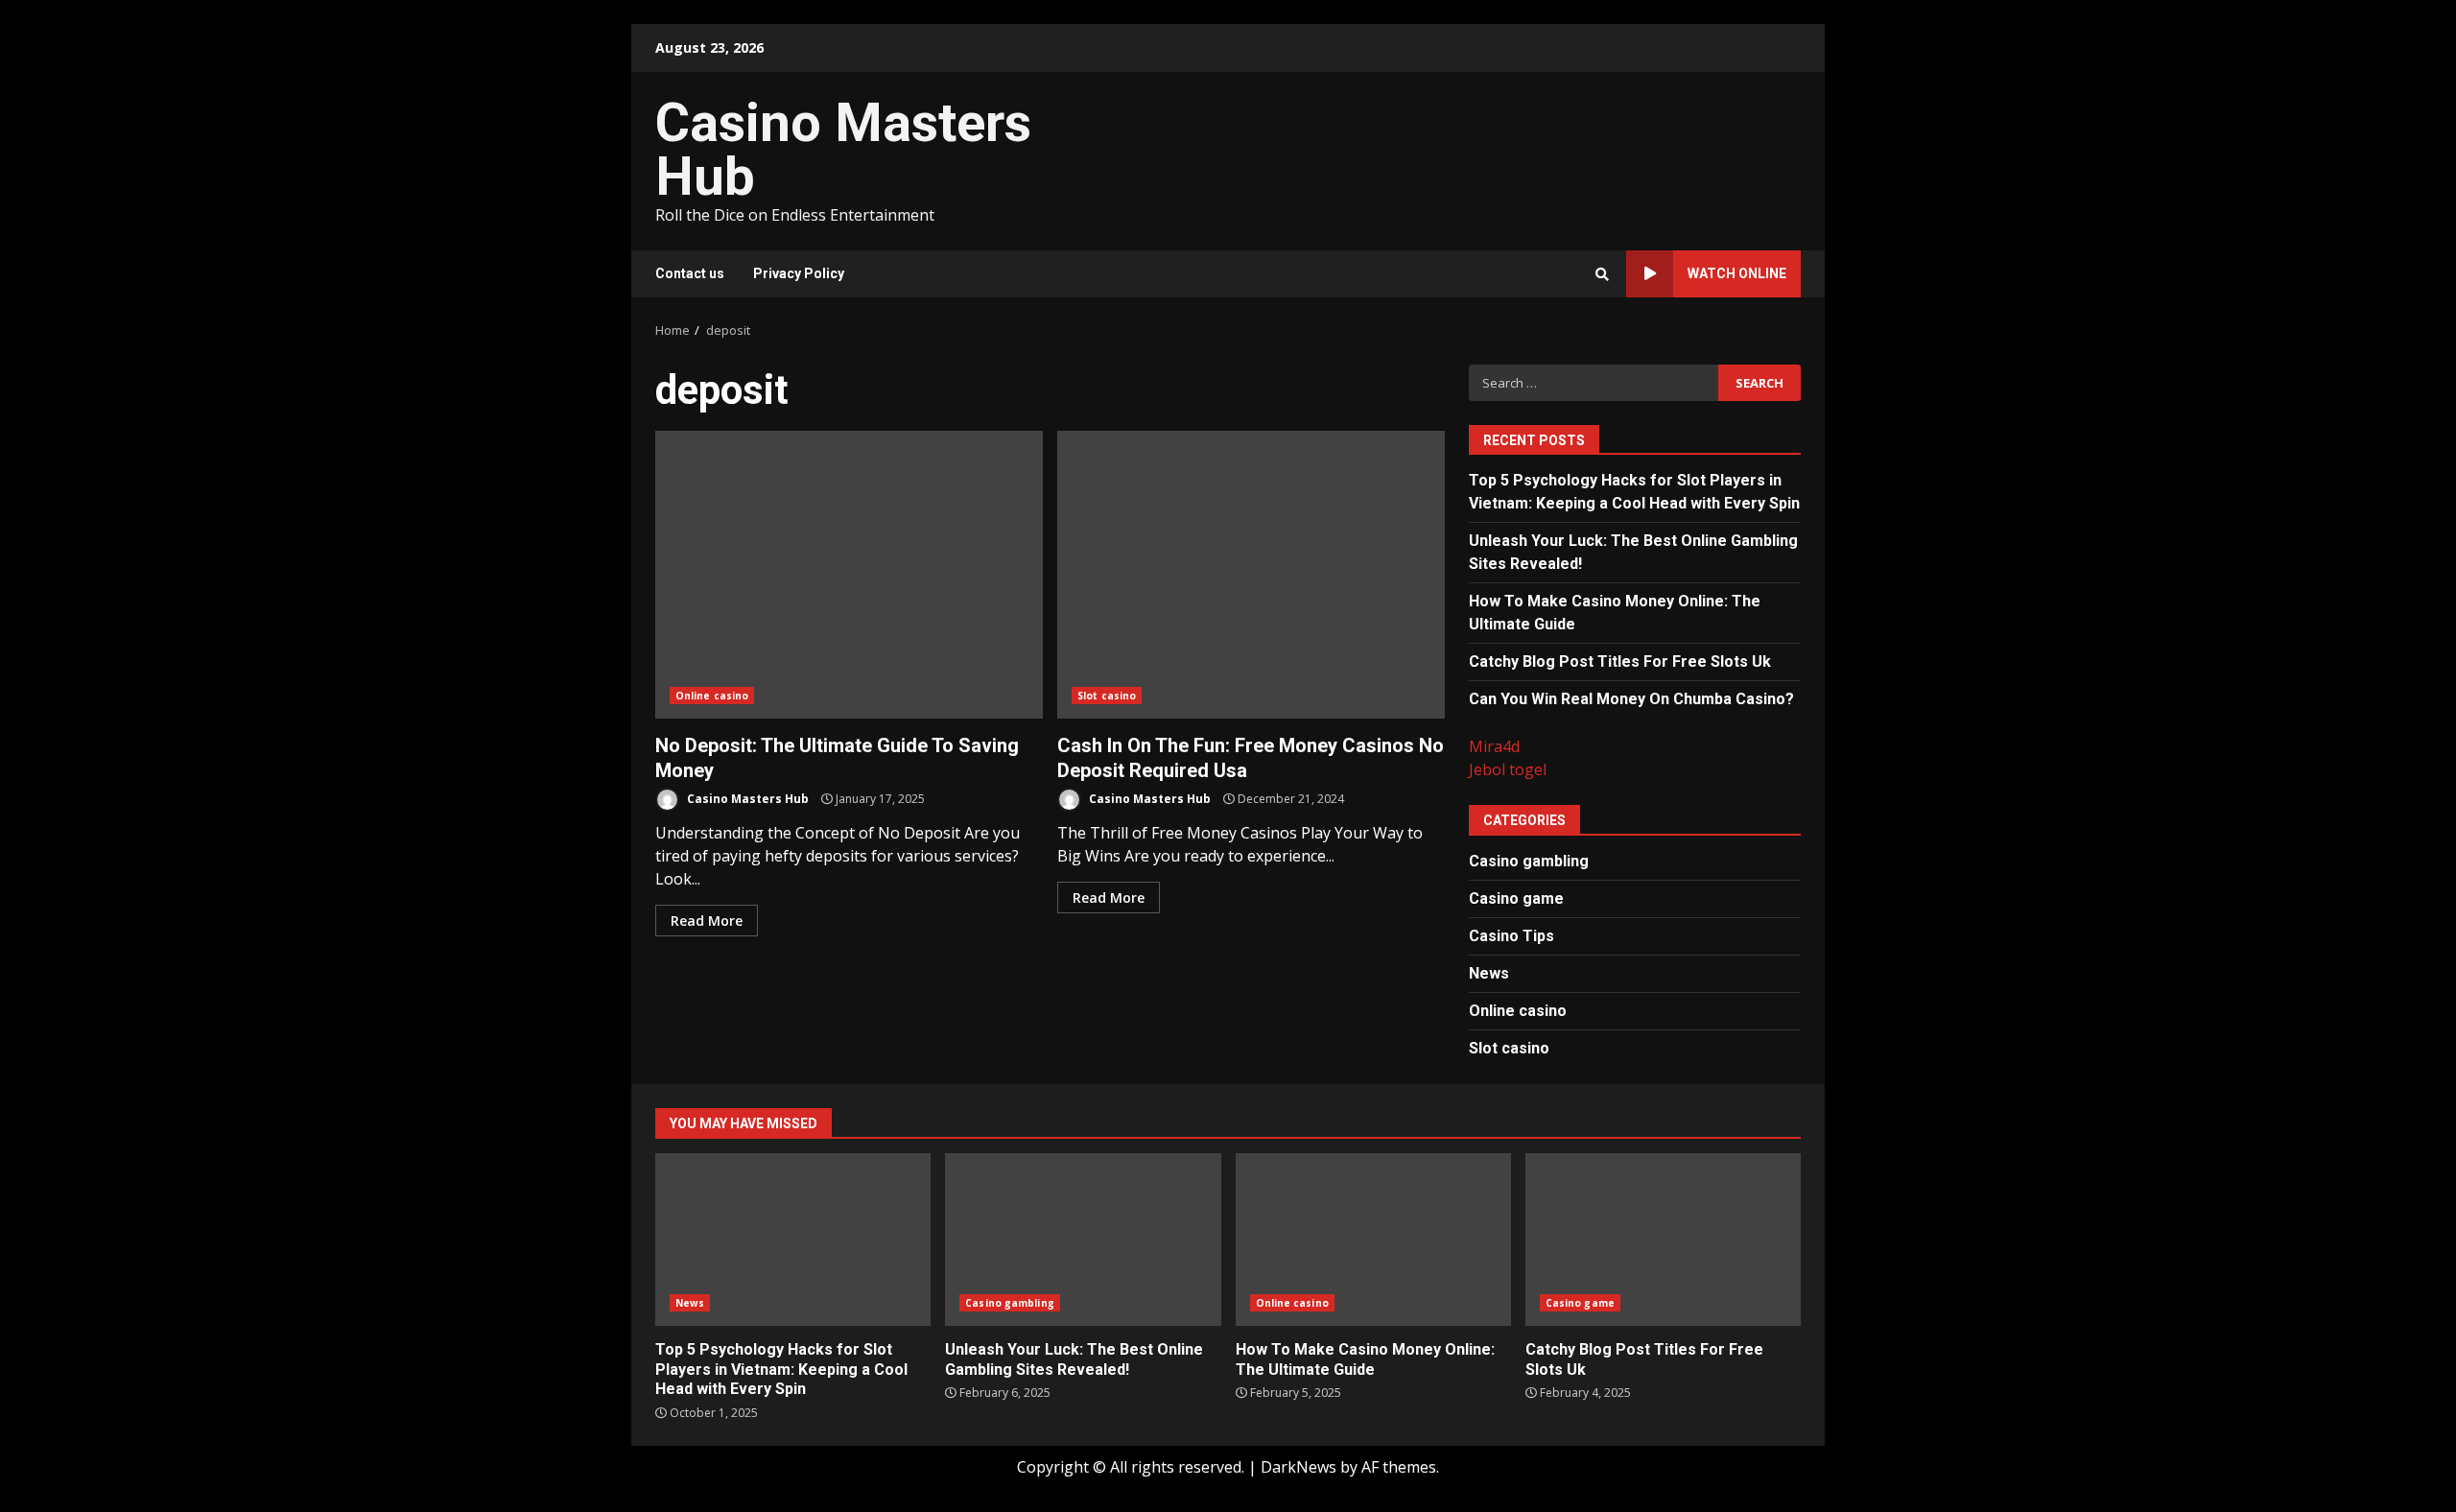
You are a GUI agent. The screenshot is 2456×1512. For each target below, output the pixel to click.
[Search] (1602, 274)
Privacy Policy (799, 273)
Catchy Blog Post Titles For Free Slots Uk (1620, 661)
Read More (707, 921)
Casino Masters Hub (843, 150)
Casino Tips (1511, 936)
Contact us (690, 273)
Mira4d (1494, 746)
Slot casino (1107, 696)
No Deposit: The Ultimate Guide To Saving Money (849, 575)
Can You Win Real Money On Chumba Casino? (1631, 699)
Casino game (1516, 898)
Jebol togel (1508, 769)
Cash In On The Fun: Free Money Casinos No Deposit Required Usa (1251, 575)
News (1489, 973)
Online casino (712, 696)
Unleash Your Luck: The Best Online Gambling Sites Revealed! (1083, 1240)
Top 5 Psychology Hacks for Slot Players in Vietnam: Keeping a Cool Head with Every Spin (793, 1240)
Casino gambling (1529, 861)
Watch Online (1737, 273)
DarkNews (1299, 1467)
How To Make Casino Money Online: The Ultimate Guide (1373, 1240)
